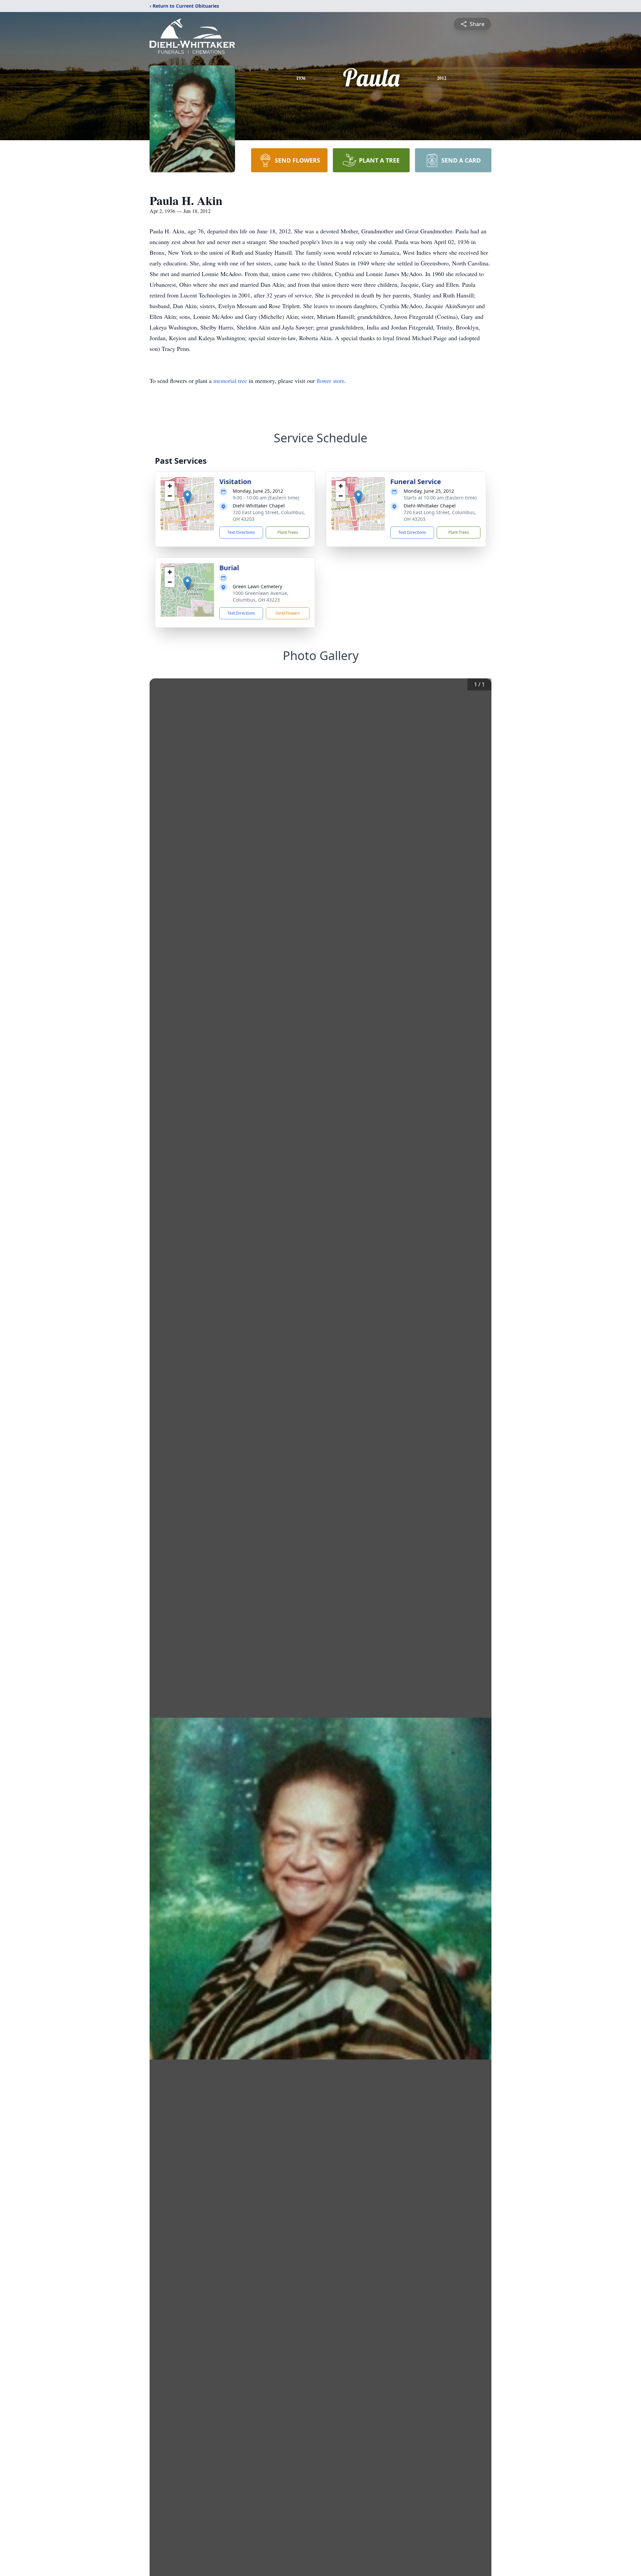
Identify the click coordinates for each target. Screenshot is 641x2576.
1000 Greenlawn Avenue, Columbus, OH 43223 (261, 596)
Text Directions (241, 532)
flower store (331, 381)
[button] (187, 497)
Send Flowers (288, 613)
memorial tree (230, 381)
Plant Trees (288, 532)
